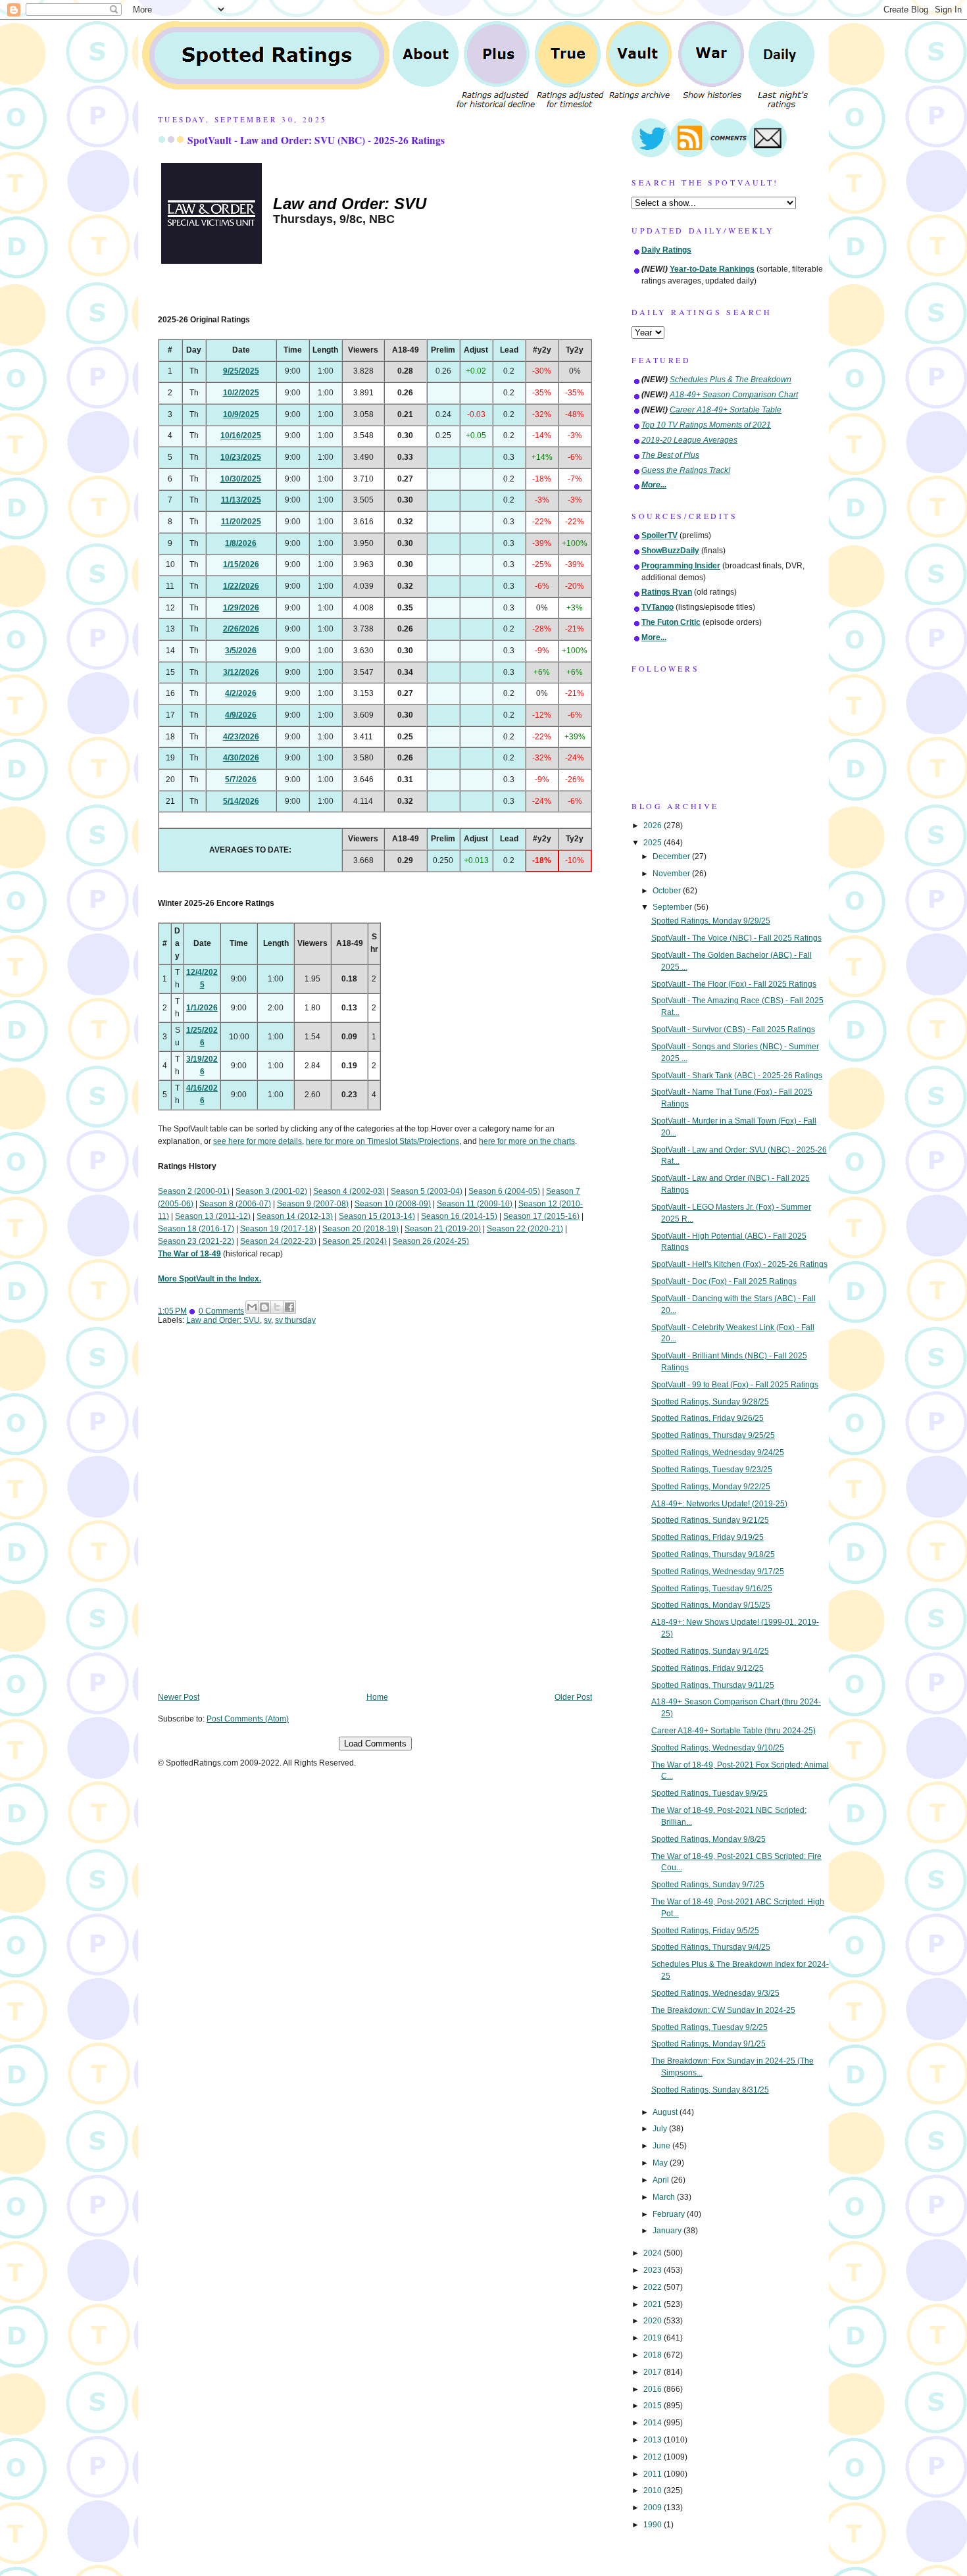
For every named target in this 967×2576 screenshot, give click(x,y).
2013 (654, 2440)
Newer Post (179, 1697)
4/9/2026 (241, 715)
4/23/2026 (241, 737)
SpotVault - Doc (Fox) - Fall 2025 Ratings (724, 1281)
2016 (654, 2389)
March (665, 2197)
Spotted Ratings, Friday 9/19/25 (707, 1537)
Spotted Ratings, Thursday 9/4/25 (711, 1947)
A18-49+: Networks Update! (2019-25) (719, 1504)
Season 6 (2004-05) (504, 1191)
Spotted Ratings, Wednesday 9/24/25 (718, 1452)
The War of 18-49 (189, 1254)
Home (377, 1697)
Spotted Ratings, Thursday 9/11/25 (713, 1685)
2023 (654, 2270)
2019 (654, 2338)
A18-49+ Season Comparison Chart (734, 395)
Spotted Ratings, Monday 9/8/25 (708, 1839)
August (666, 2112)
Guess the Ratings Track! (686, 470)
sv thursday (295, 1320)
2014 (654, 2423)
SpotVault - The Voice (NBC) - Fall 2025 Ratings (736, 938)
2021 (654, 2304)
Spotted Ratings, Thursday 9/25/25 (713, 1435)
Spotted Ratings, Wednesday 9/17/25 (718, 1572)
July (661, 2129)
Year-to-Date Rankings (712, 269)
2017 (654, 2372)
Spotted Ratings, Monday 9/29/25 (711, 921)
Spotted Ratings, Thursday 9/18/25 (713, 1554)
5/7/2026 (241, 780)
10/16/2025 (241, 435)
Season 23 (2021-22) (196, 1241)
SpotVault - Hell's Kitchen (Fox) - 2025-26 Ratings (739, 1264)
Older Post (573, 1697)
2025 (654, 843)
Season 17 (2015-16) (541, 1216)
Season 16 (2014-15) (459, 1216)
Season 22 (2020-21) (525, 1229)
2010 (654, 2490)
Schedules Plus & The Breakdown (731, 380)
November (672, 874)
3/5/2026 (241, 651)
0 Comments (221, 1311)
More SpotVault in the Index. (210, 1279)
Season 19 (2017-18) (278, 1229)
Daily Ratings (666, 250)
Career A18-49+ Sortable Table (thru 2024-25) (733, 1731)
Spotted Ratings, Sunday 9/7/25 (708, 1885)
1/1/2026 (202, 1008)
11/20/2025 (241, 522)
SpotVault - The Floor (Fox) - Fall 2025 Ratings (734, 984)
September (673, 907)
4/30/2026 (241, 758)
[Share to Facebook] (289, 1307)
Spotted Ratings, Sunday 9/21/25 (710, 1520)
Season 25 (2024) (355, 1241)
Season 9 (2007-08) (313, 1204)
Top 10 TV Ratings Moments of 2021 (706, 425)
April (662, 2180)
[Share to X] (277, 1307)
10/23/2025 (241, 457)
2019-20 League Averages (689, 440)
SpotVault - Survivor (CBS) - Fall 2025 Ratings (733, 1029)
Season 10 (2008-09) (393, 1204)
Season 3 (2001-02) (271, 1191)
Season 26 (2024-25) (431, 1241)
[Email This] (252, 1307)
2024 (654, 2253)
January (668, 2231)
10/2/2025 (241, 393)
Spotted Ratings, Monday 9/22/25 (711, 1487)
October (668, 891)
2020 (654, 2321)
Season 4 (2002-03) (349, 1191)
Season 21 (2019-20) (443, 1229)
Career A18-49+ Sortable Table (726, 410)
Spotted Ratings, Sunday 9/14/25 (710, 1651)
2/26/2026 (241, 629)
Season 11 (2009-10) (475, 1204)
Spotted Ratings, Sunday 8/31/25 (710, 2090)
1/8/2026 (241, 543)
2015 (654, 2406)
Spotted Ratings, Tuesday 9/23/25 (712, 1470)
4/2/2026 (241, 693)
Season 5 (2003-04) (427, 1191)
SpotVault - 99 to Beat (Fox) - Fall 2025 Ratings (735, 1385)
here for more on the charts (527, 1141)
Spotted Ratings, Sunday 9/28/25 (710, 1402)
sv (267, 1320)
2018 (654, 2355)
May (661, 2163)
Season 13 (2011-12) (213, 1216)
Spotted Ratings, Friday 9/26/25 (707, 1418)
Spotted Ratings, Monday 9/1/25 (708, 2044)
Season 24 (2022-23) (278, 1241)
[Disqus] (375, 1518)
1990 (654, 2525)
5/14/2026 (241, 801)
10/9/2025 (241, 414)
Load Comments (375, 1744)
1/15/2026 (241, 564)
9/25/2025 (241, 371)
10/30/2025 (241, 479)
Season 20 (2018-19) (360, 1229)
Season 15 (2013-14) (377, 1216)
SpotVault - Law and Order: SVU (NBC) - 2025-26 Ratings (316, 140)
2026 (654, 826)
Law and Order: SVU (223, 1320)
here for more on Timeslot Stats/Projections (383, 1141)
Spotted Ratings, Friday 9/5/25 (705, 1931)
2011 (654, 2474)
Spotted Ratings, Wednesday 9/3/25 (715, 1993)
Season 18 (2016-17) (196, 1229)
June (662, 2146)
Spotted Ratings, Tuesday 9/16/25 (712, 1589)
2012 (654, 2457)
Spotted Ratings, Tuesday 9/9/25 (709, 1793)
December (672, 856)
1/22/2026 (241, 586)
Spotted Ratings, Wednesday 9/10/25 (718, 1748)
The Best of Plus (670, 455)
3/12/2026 (241, 672)
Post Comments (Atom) (248, 1719)
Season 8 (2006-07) (235, 1204)
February (670, 2214)
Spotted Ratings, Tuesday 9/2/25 (709, 2027)
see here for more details (258, 1141)
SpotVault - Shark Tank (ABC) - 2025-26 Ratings (737, 1076)
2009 (654, 2508)
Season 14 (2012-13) (295, 1216)
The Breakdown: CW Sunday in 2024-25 (723, 2010)
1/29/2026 (241, 608)
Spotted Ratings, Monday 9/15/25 (711, 1605)
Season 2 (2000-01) (194, 1191)
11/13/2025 (241, 500)
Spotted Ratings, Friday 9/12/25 (707, 1668)
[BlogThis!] (264, 1307)
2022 (654, 2287)
